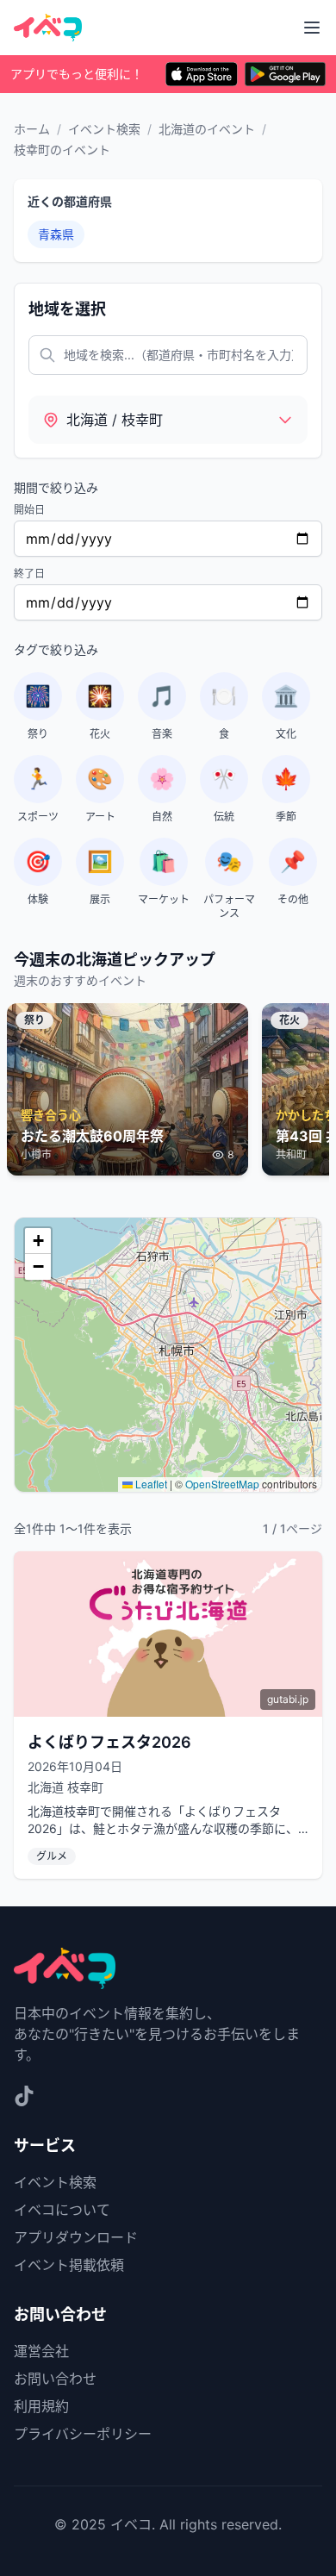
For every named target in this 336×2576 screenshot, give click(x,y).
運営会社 (41, 2351)
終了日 (29, 574)
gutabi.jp (288, 1699)
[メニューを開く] (312, 28)
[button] (38, 1241)
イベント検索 (104, 129)
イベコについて (62, 2210)
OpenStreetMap (222, 1484)
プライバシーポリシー (83, 2434)
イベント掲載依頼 (69, 2265)
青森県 (56, 234)
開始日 (29, 510)
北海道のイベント (207, 129)
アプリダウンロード (76, 2237)
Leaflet (150, 1484)
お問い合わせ (55, 2379)
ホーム (32, 129)
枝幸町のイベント (62, 150)
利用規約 (41, 2406)
